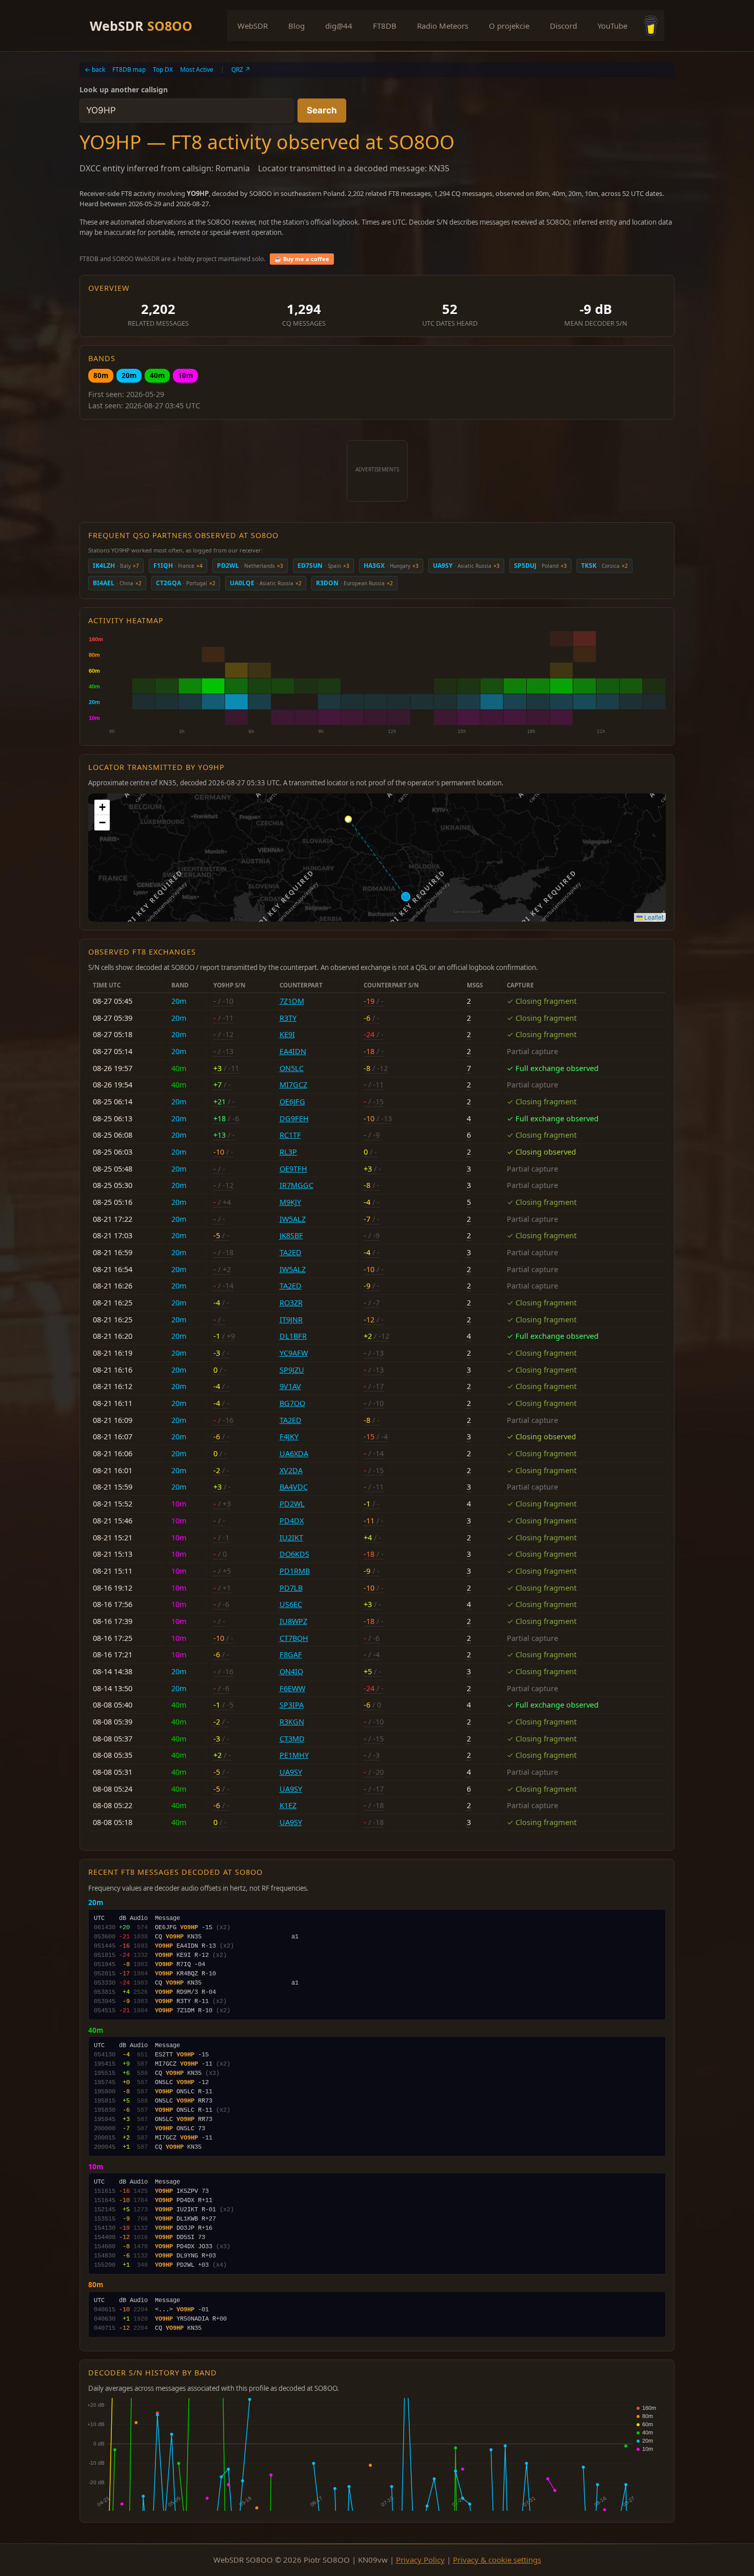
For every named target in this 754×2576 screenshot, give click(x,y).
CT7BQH (294, 1638)
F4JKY (289, 1436)
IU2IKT (291, 1538)
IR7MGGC (296, 1185)
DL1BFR (293, 1336)
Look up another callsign (124, 90)
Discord (563, 26)
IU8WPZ (293, 1621)
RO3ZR (291, 1303)
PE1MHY (294, 1755)
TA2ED (291, 1252)
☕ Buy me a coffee (302, 259)
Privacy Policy (420, 2560)
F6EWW (292, 1688)
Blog (296, 26)
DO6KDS (294, 1554)
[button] (102, 807)
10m (185, 375)
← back (95, 70)
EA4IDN (293, 1051)
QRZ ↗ (241, 70)
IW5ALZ (293, 1219)
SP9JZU (292, 1370)
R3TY (288, 1018)
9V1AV (290, 1386)
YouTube (612, 26)
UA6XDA (294, 1453)
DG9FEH (294, 1118)
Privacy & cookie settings (497, 2560)
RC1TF (290, 1135)
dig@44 (339, 26)
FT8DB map (129, 70)
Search (322, 110)
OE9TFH (293, 1169)
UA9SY (291, 1772)
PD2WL (292, 1504)
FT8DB (385, 26)
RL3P (288, 1152)
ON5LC (292, 1068)
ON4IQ (291, 1671)
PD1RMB (295, 1571)
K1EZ (288, 1805)
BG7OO (292, 1403)
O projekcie (509, 26)
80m (101, 375)
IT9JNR (291, 1320)
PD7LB (291, 1588)
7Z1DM (292, 1001)
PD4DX (292, 1521)
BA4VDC (294, 1487)
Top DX (163, 70)
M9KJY (290, 1202)
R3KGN (292, 1722)
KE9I (287, 1034)
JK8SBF (291, 1235)
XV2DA (291, 1470)
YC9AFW (294, 1353)
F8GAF (291, 1654)
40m (157, 375)
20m (129, 375)
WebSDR (141, 26)
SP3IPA (292, 1705)
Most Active (197, 70)
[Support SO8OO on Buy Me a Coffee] (651, 26)
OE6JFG (292, 1102)
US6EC (291, 1604)
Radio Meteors (443, 26)
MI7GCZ (293, 1085)
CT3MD (292, 1739)
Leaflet (653, 917)
